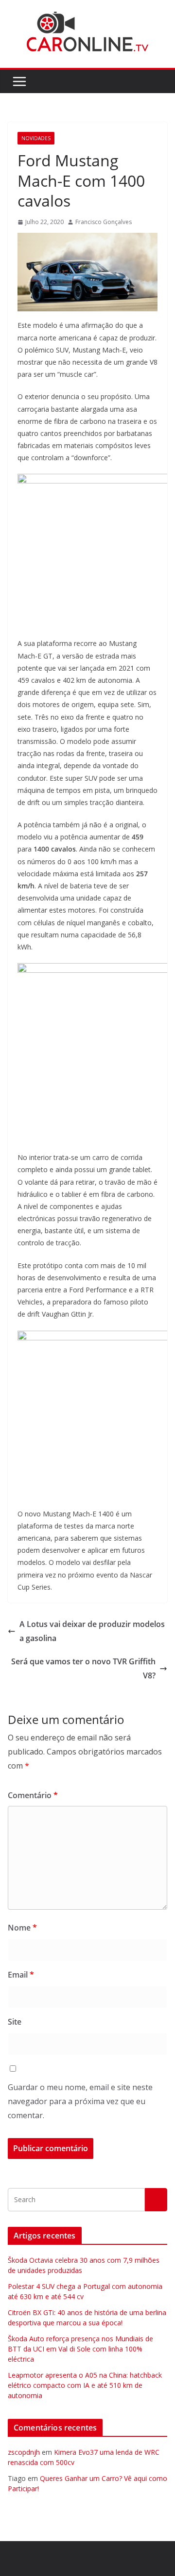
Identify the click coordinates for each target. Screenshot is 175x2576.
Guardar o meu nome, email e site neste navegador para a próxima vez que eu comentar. (80, 2101)
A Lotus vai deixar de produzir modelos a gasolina (92, 1631)
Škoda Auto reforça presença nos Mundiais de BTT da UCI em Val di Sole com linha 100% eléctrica (80, 2349)
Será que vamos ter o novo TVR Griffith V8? (83, 1668)
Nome (22, 1928)
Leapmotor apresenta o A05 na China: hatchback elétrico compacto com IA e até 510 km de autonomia (85, 2385)
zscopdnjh (24, 2452)
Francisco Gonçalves (104, 222)
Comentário (33, 1795)
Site (15, 2022)
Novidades (36, 138)
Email (21, 1975)
